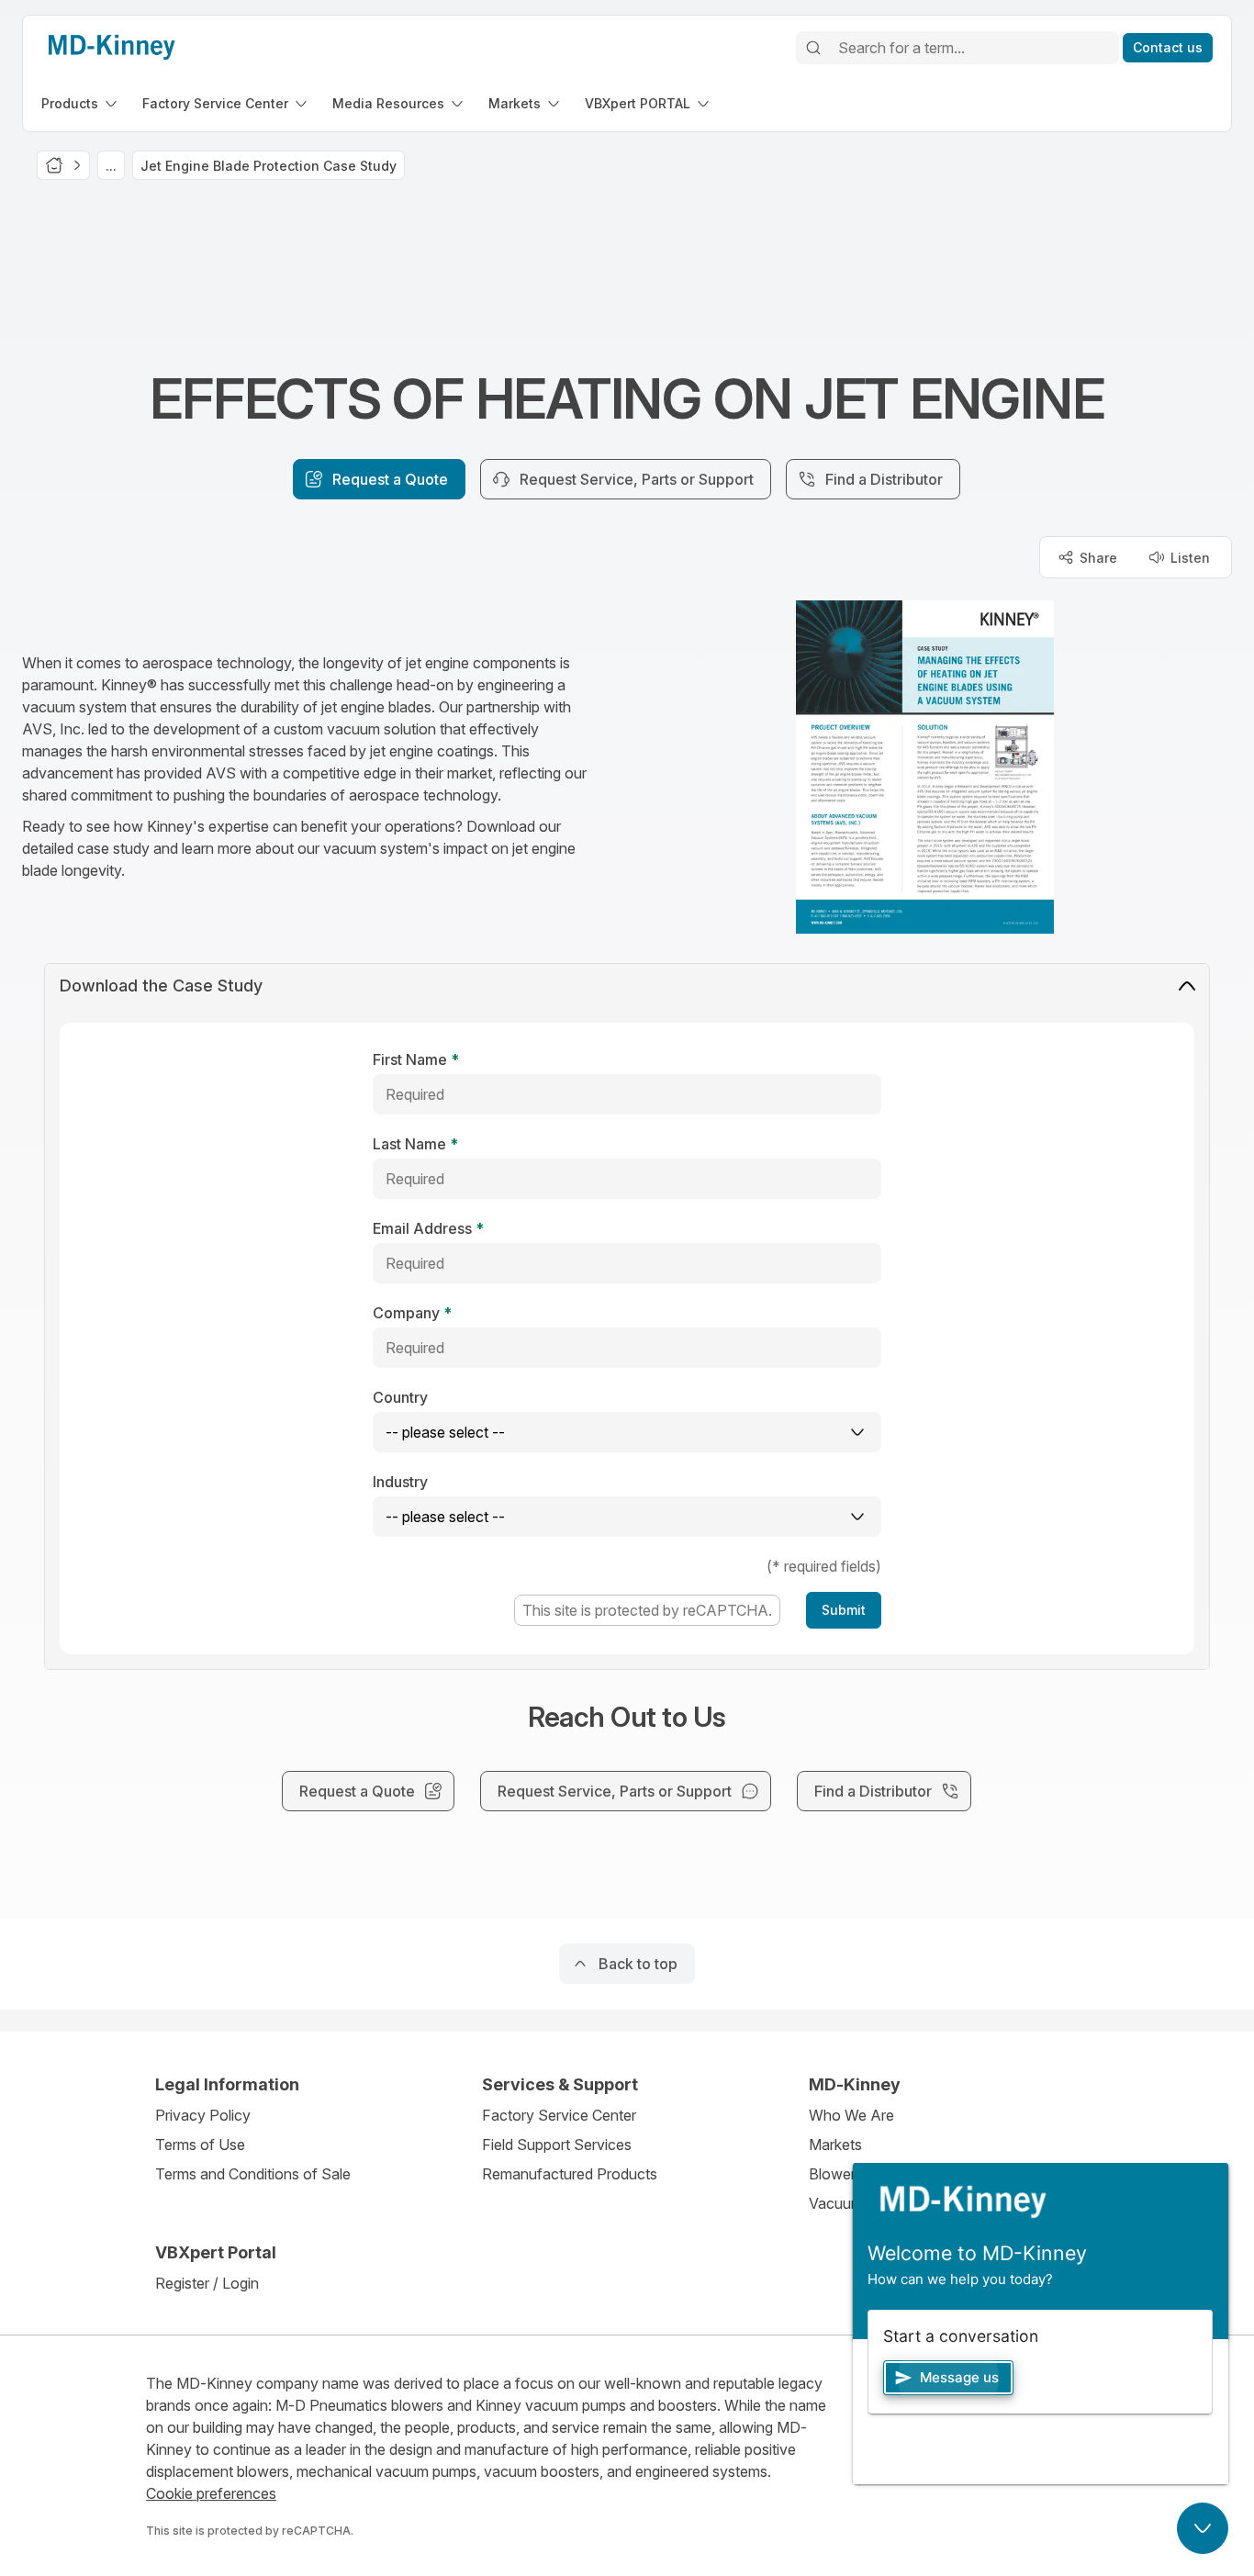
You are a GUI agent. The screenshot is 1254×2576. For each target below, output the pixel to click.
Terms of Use (200, 2145)
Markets (835, 2145)
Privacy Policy (203, 2115)
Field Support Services (557, 2145)
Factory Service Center (559, 2115)
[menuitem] (81, 103)
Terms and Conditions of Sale (253, 2174)
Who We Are (851, 2115)
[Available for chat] (1203, 2528)
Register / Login (207, 2283)
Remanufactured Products (570, 2174)
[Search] (813, 48)
